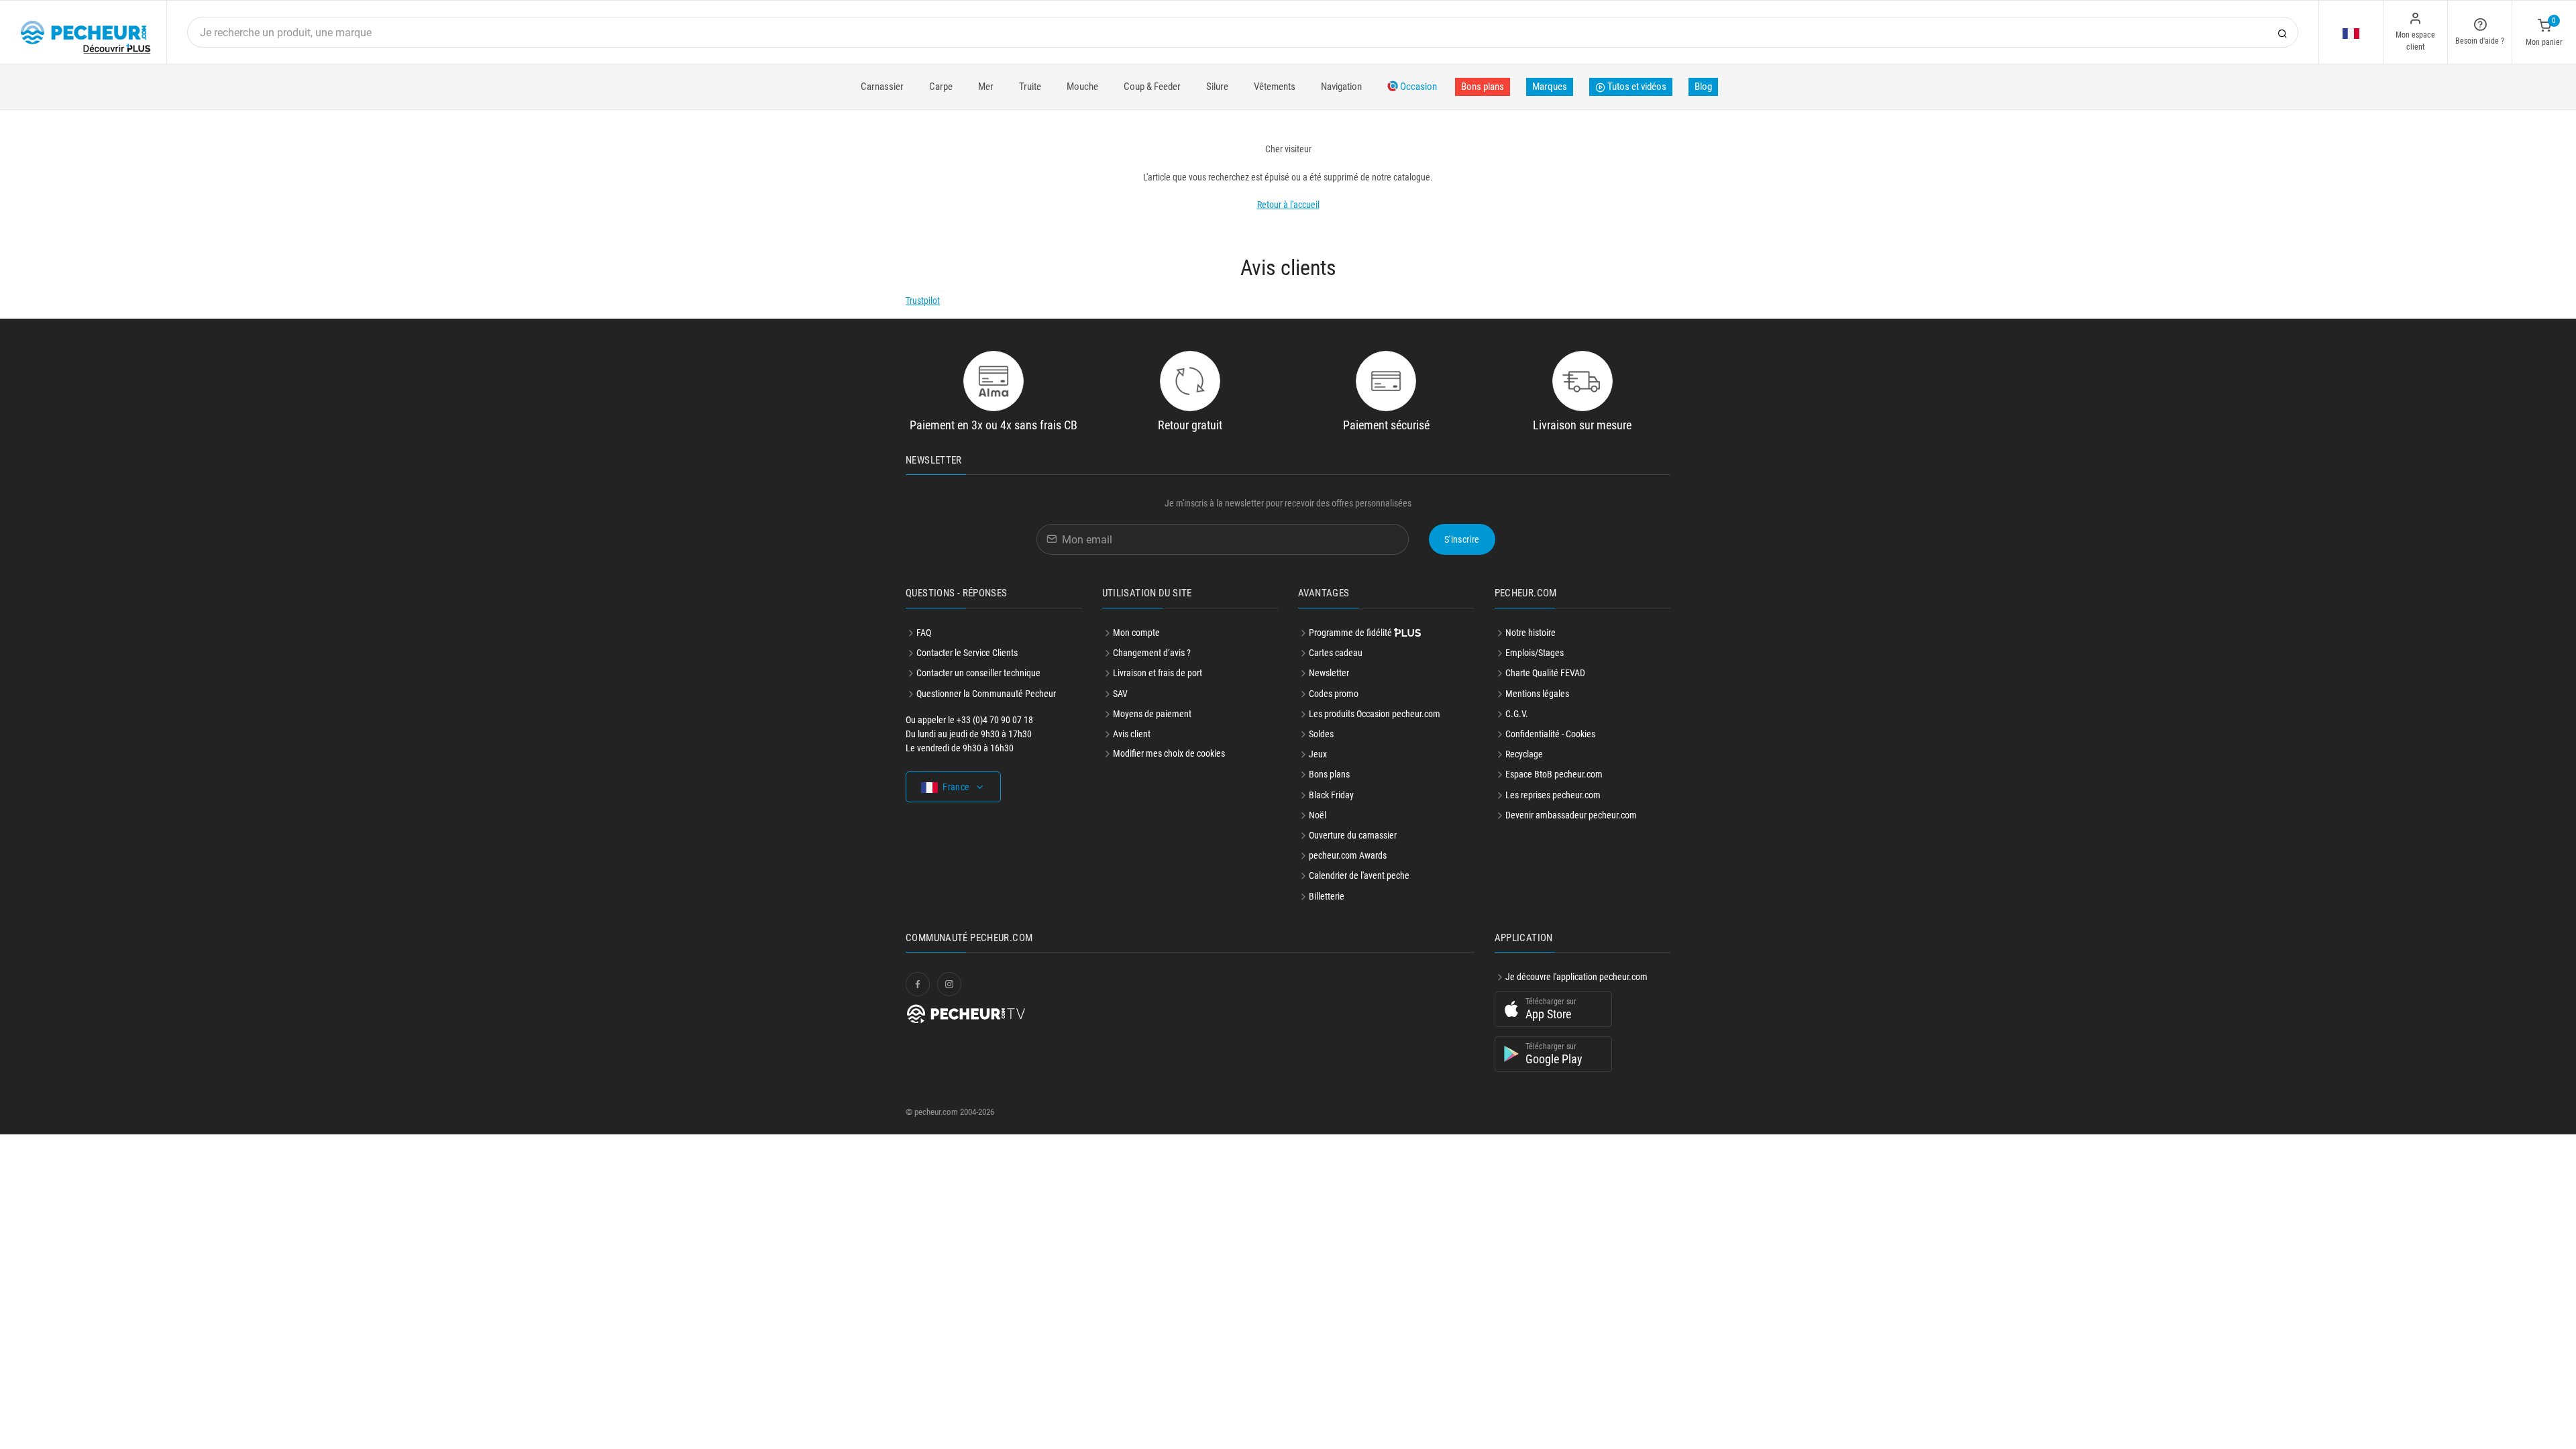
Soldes (1321, 734)
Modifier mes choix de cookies (1169, 753)
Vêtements (1275, 87)
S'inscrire (1462, 539)
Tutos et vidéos (1636, 87)
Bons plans (1483, 87)
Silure (1217, 87)
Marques (1550, 87)
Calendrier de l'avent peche (1359, 875)
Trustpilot (923, 301)
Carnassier (882, 87)
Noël (1318, 815)
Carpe (941, 87)
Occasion (1417, 87)
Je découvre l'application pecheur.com (1576, 977)
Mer (986, 87)
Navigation (1341, 87)
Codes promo (1334, 694)
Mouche (1082, 87)
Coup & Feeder (1152, 87)
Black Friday (1331, 795)
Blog (1703, 87)
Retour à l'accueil (1288, 205)
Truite (1030, 87)
